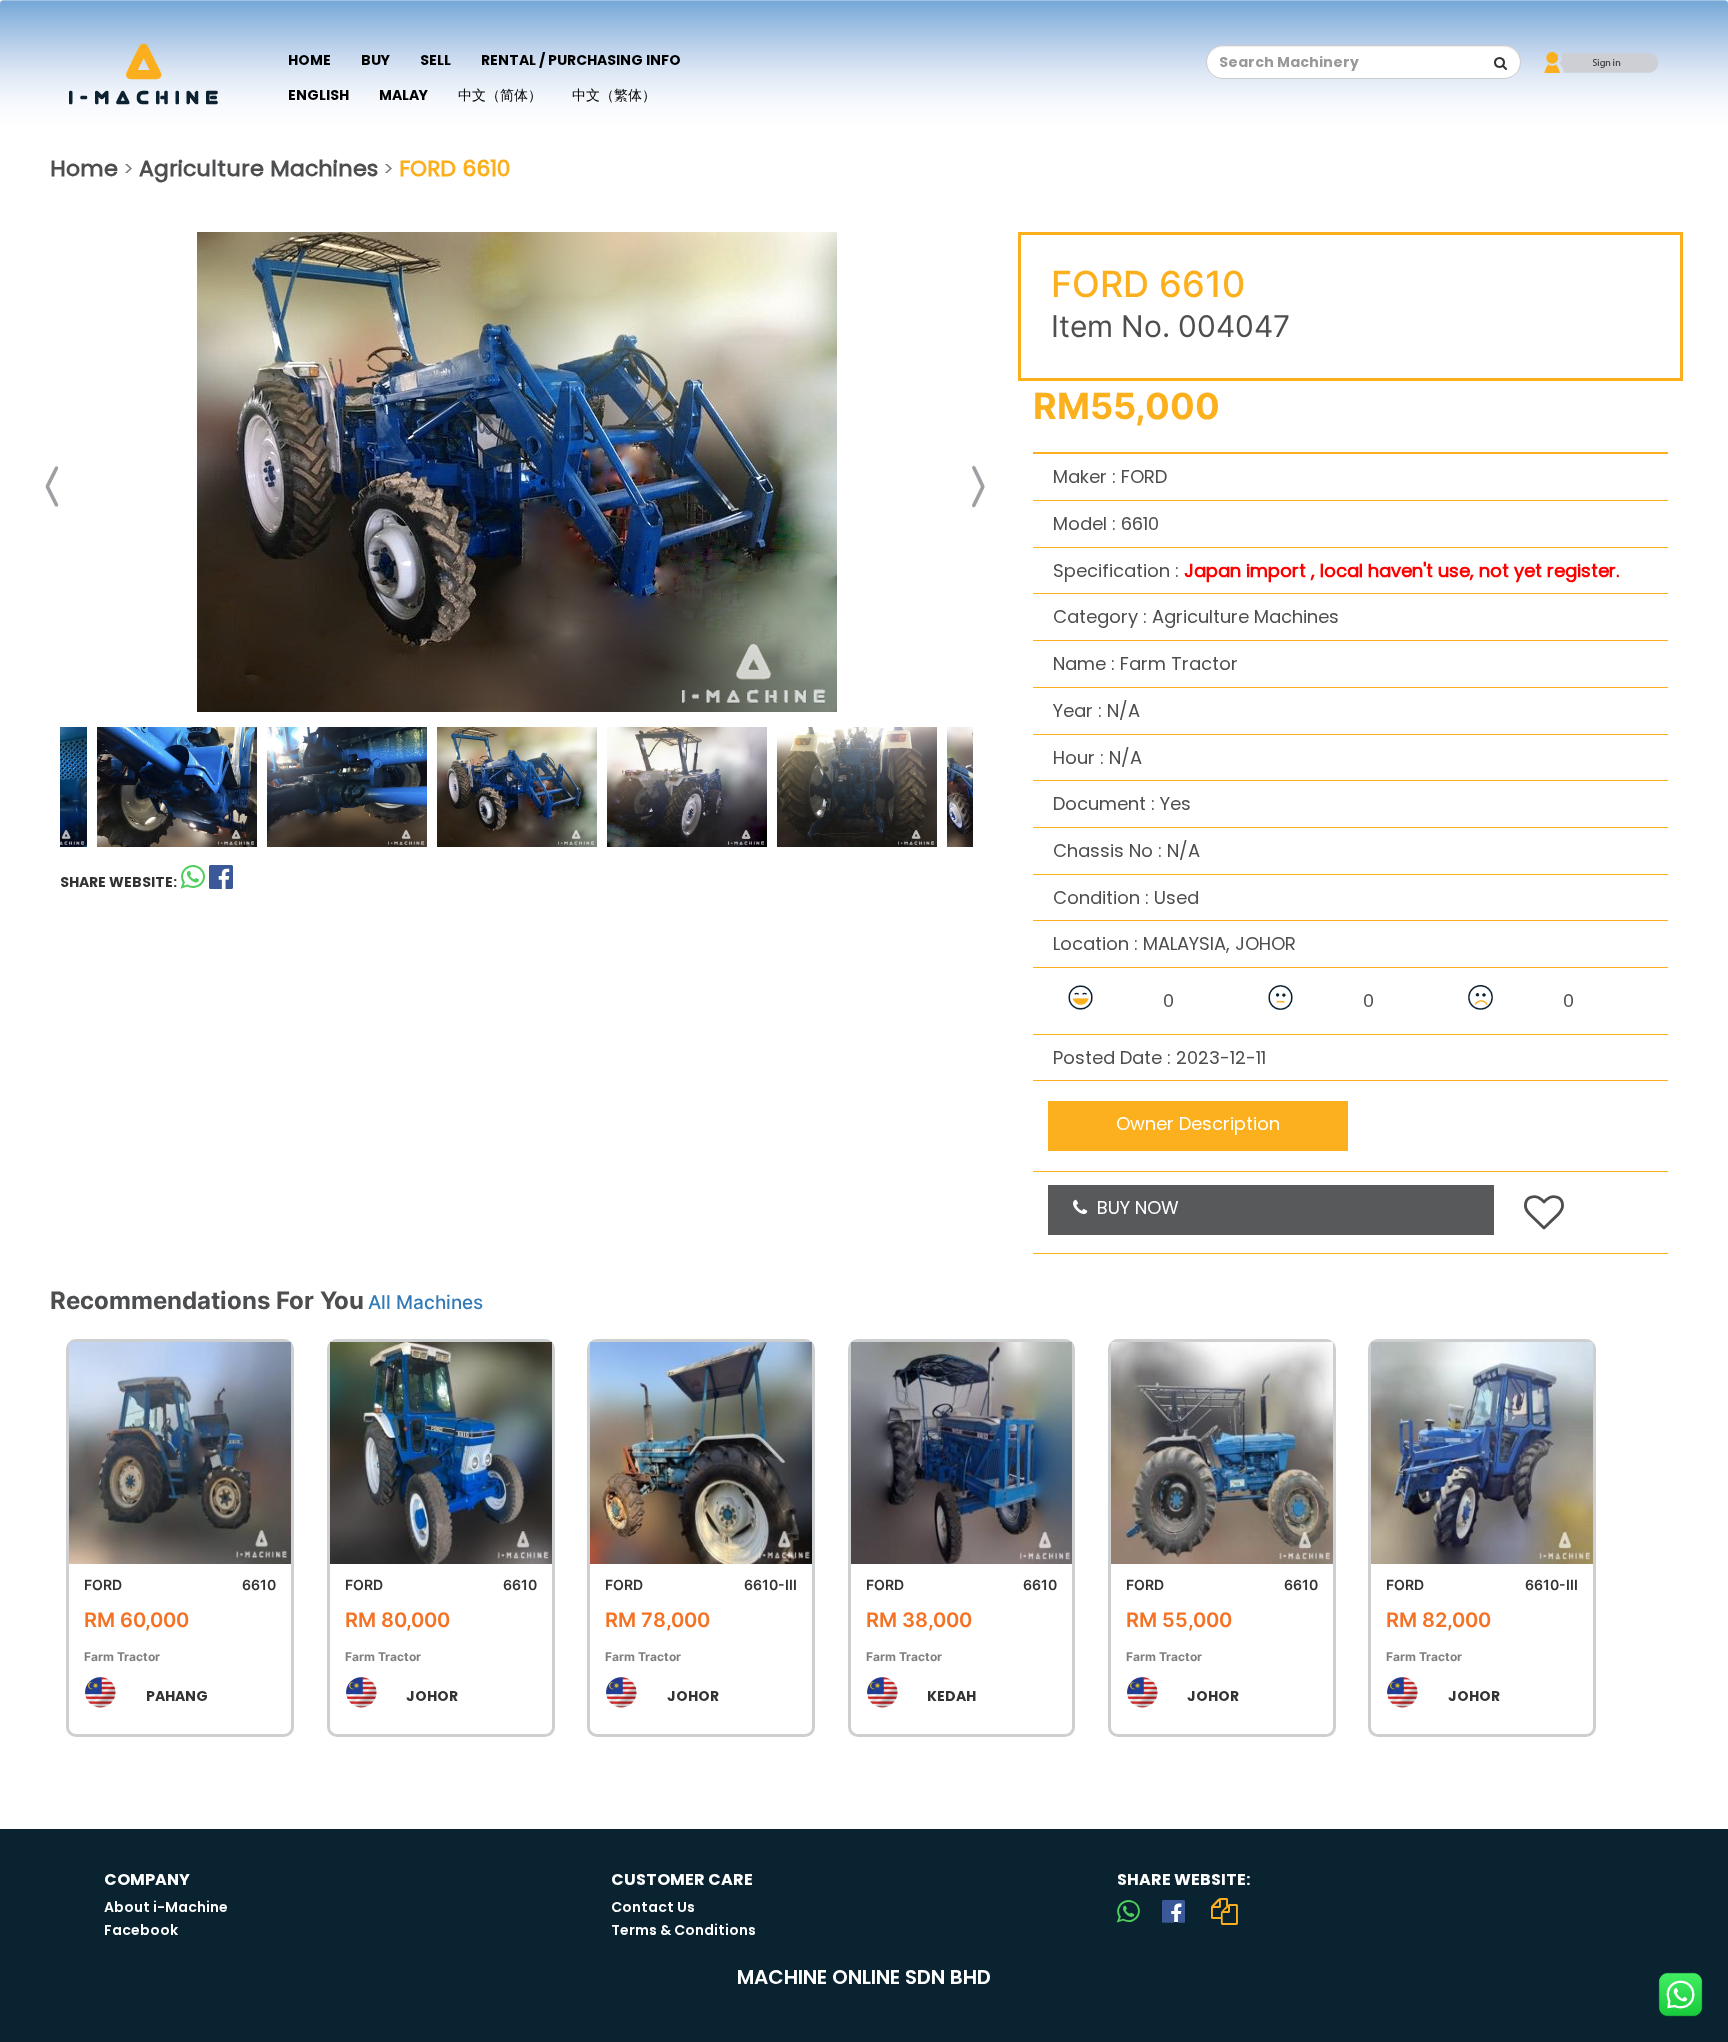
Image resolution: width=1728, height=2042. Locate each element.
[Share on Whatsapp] (193, 881)
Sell (435, 60)
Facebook (141, 1930)
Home (309, 60)
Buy (375, 60)
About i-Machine (166, 1907)
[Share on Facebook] (1173, 1911)
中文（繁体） (614, 95)
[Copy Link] (1224, 1911)
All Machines (425, 1302)
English (318, 95)
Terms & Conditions (683, 1930)
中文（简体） (500, 95)
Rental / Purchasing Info (581, 60)
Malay (403, 95)
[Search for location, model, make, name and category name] (1501, 63)
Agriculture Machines (258, 168)
